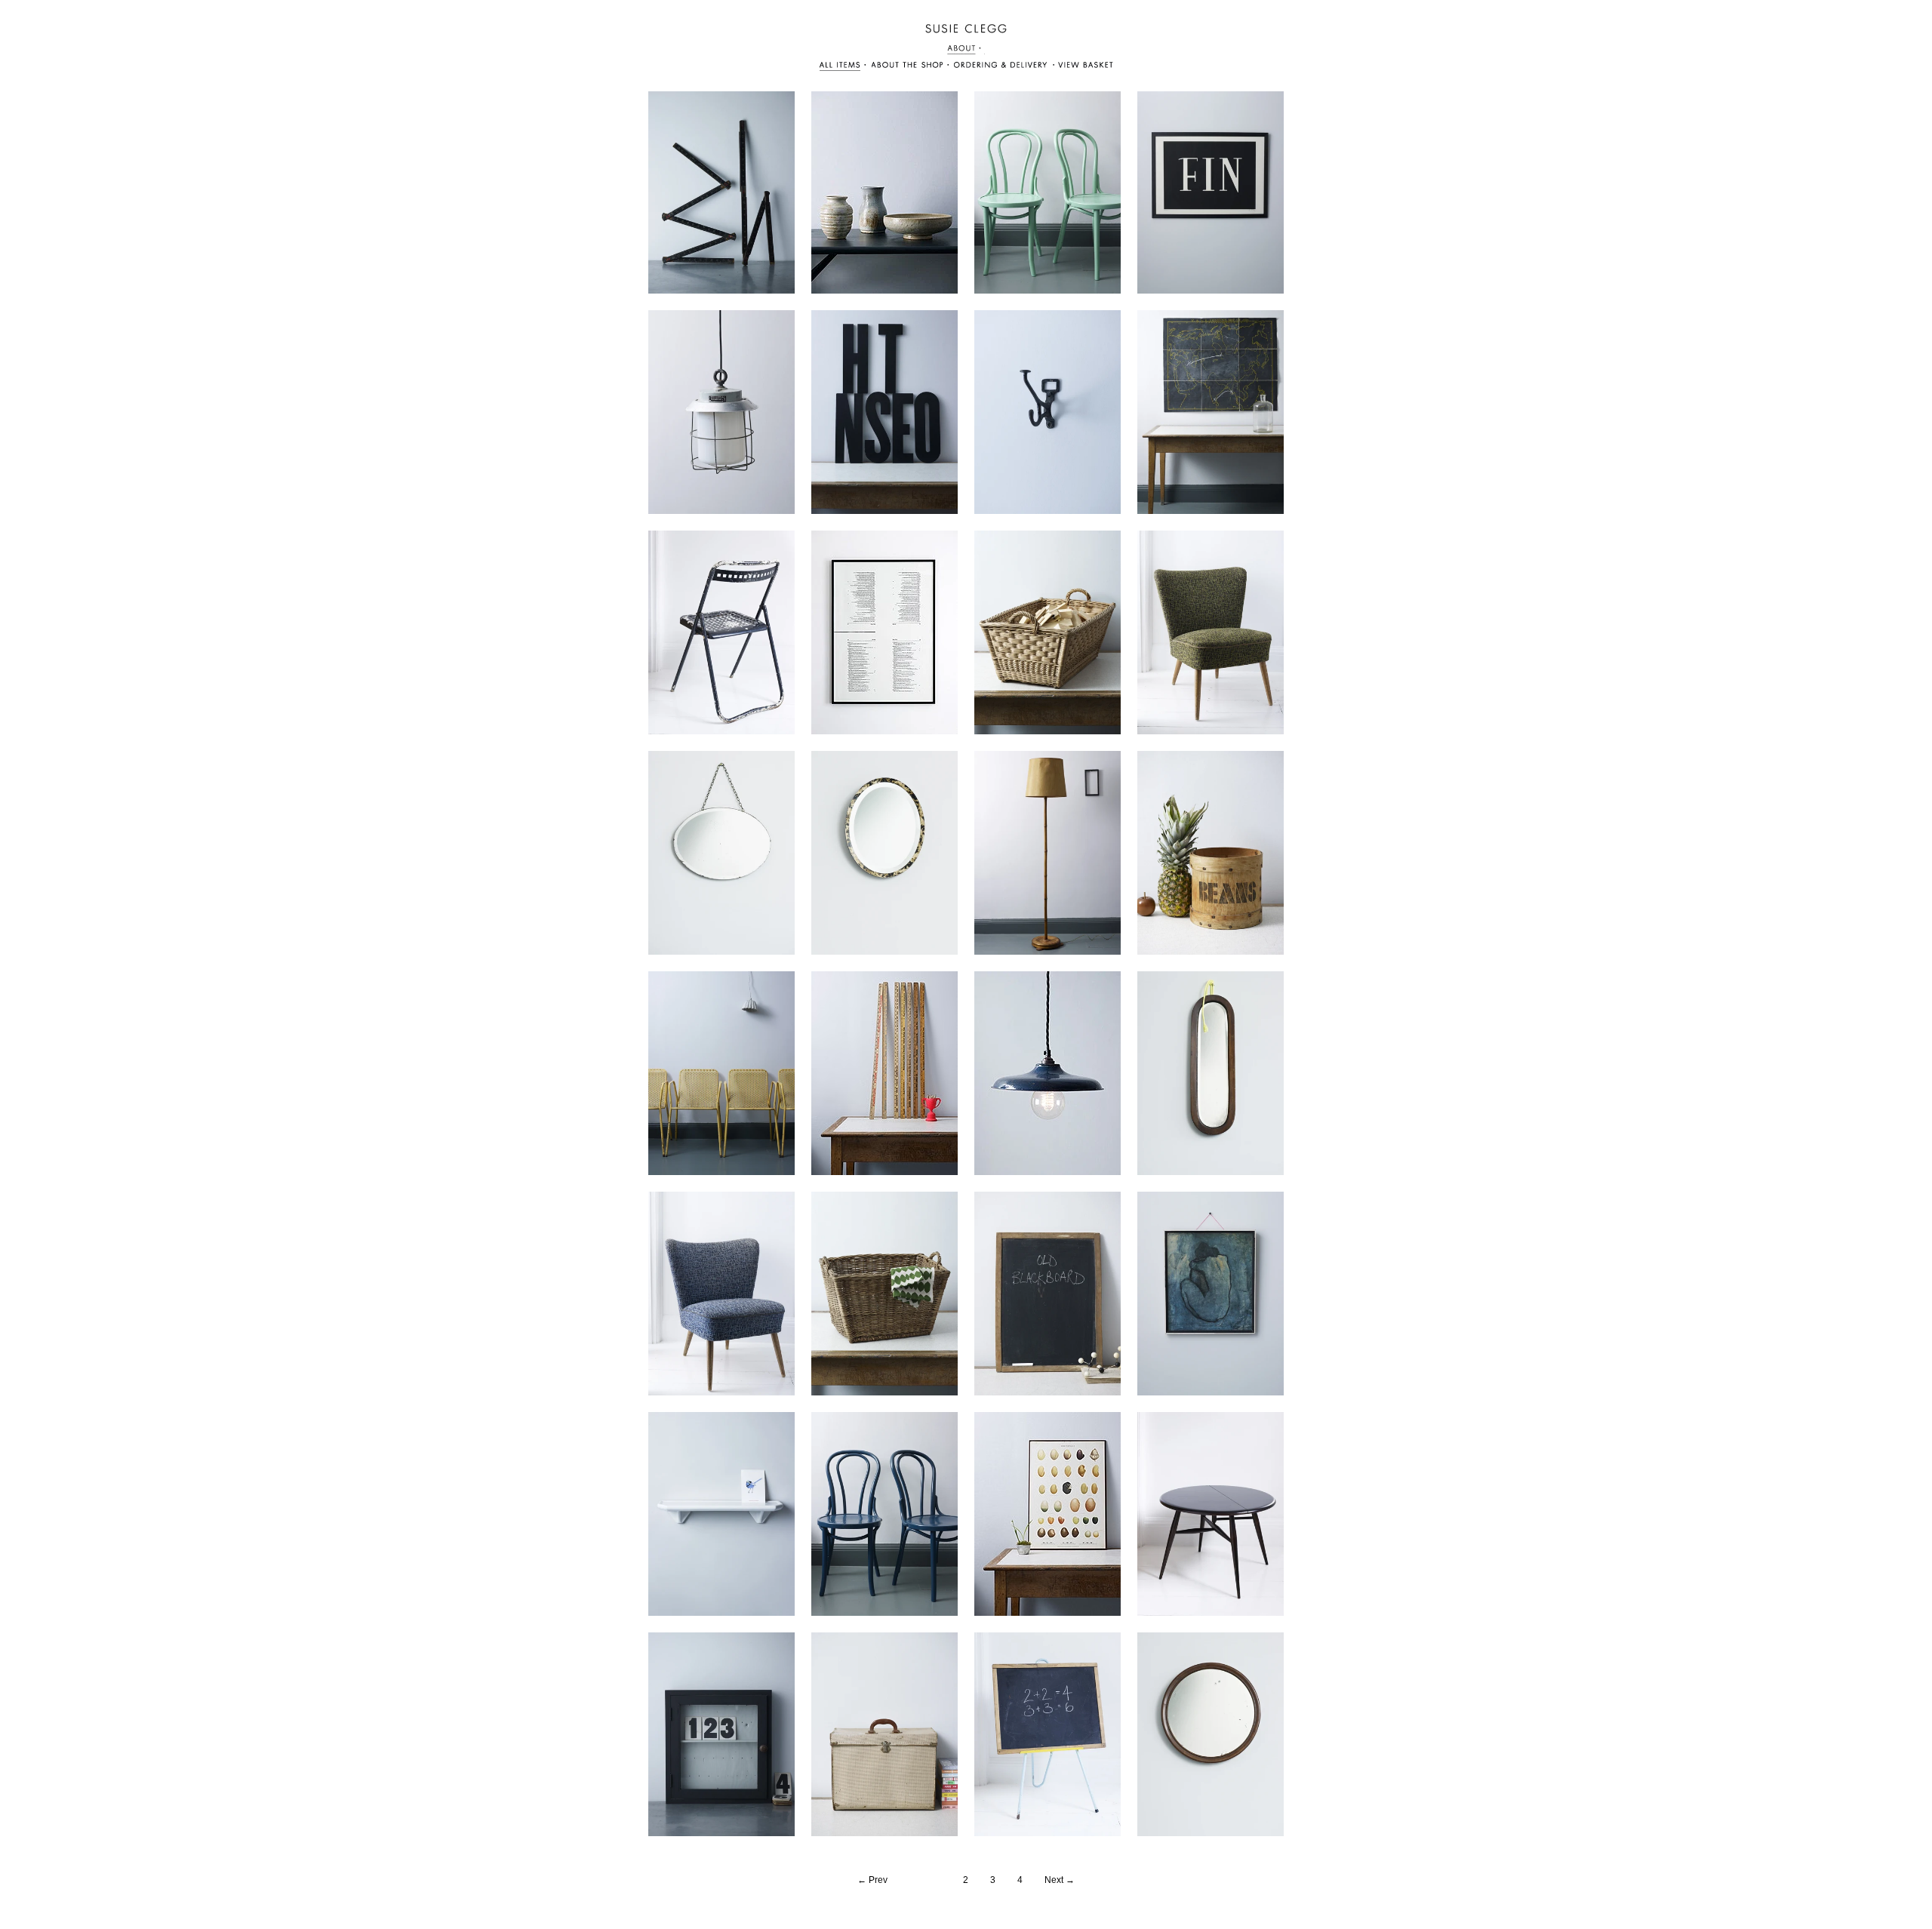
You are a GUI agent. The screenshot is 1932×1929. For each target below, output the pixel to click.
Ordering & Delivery (912, 67)
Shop (966, 49)
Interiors (1082, 67)
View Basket (1001, 67)
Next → (1060, 1880)
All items (844, 67)
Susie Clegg (966, 29)
